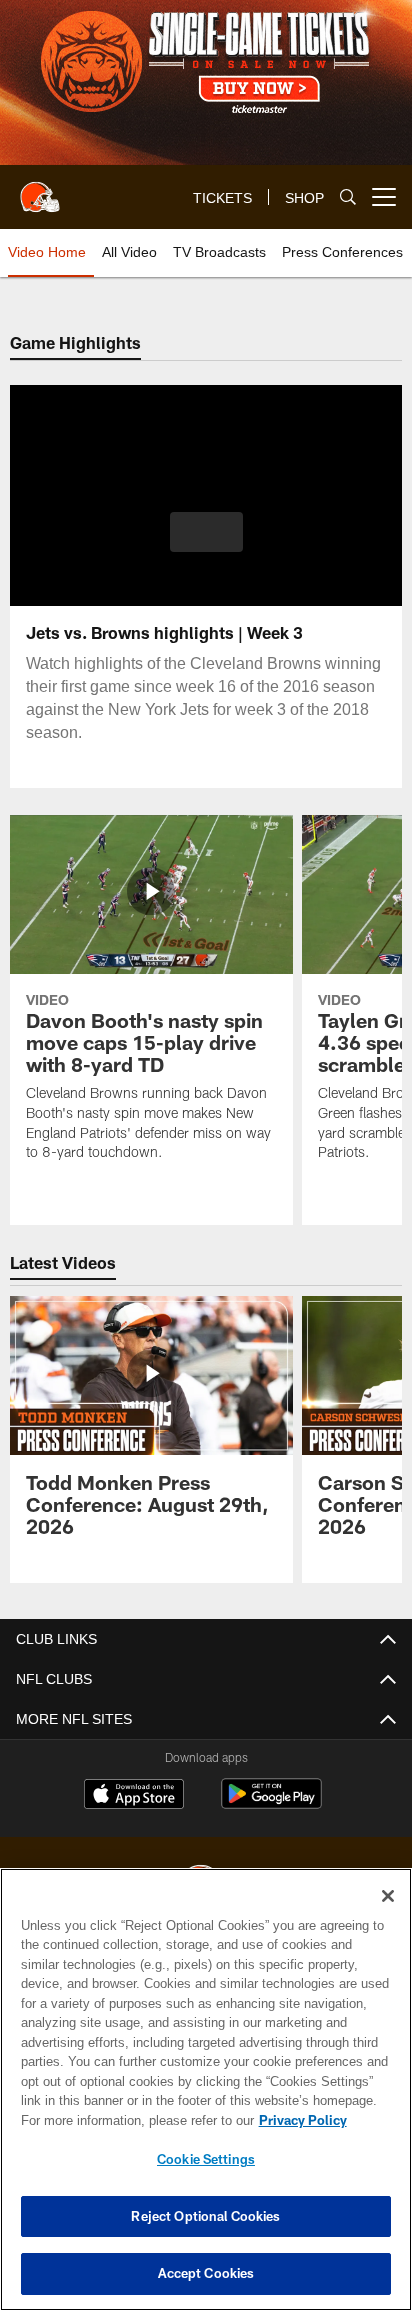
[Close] (388, 1896)
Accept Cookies (206, 2273)
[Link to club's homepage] (40, 189)
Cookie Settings (206, 2159)
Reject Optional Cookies (205, 2216)
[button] (206, 544)
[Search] (348, 197)
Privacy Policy (131, 2120)
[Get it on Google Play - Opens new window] (271, 1803)
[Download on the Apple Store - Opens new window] (134, 1796)
